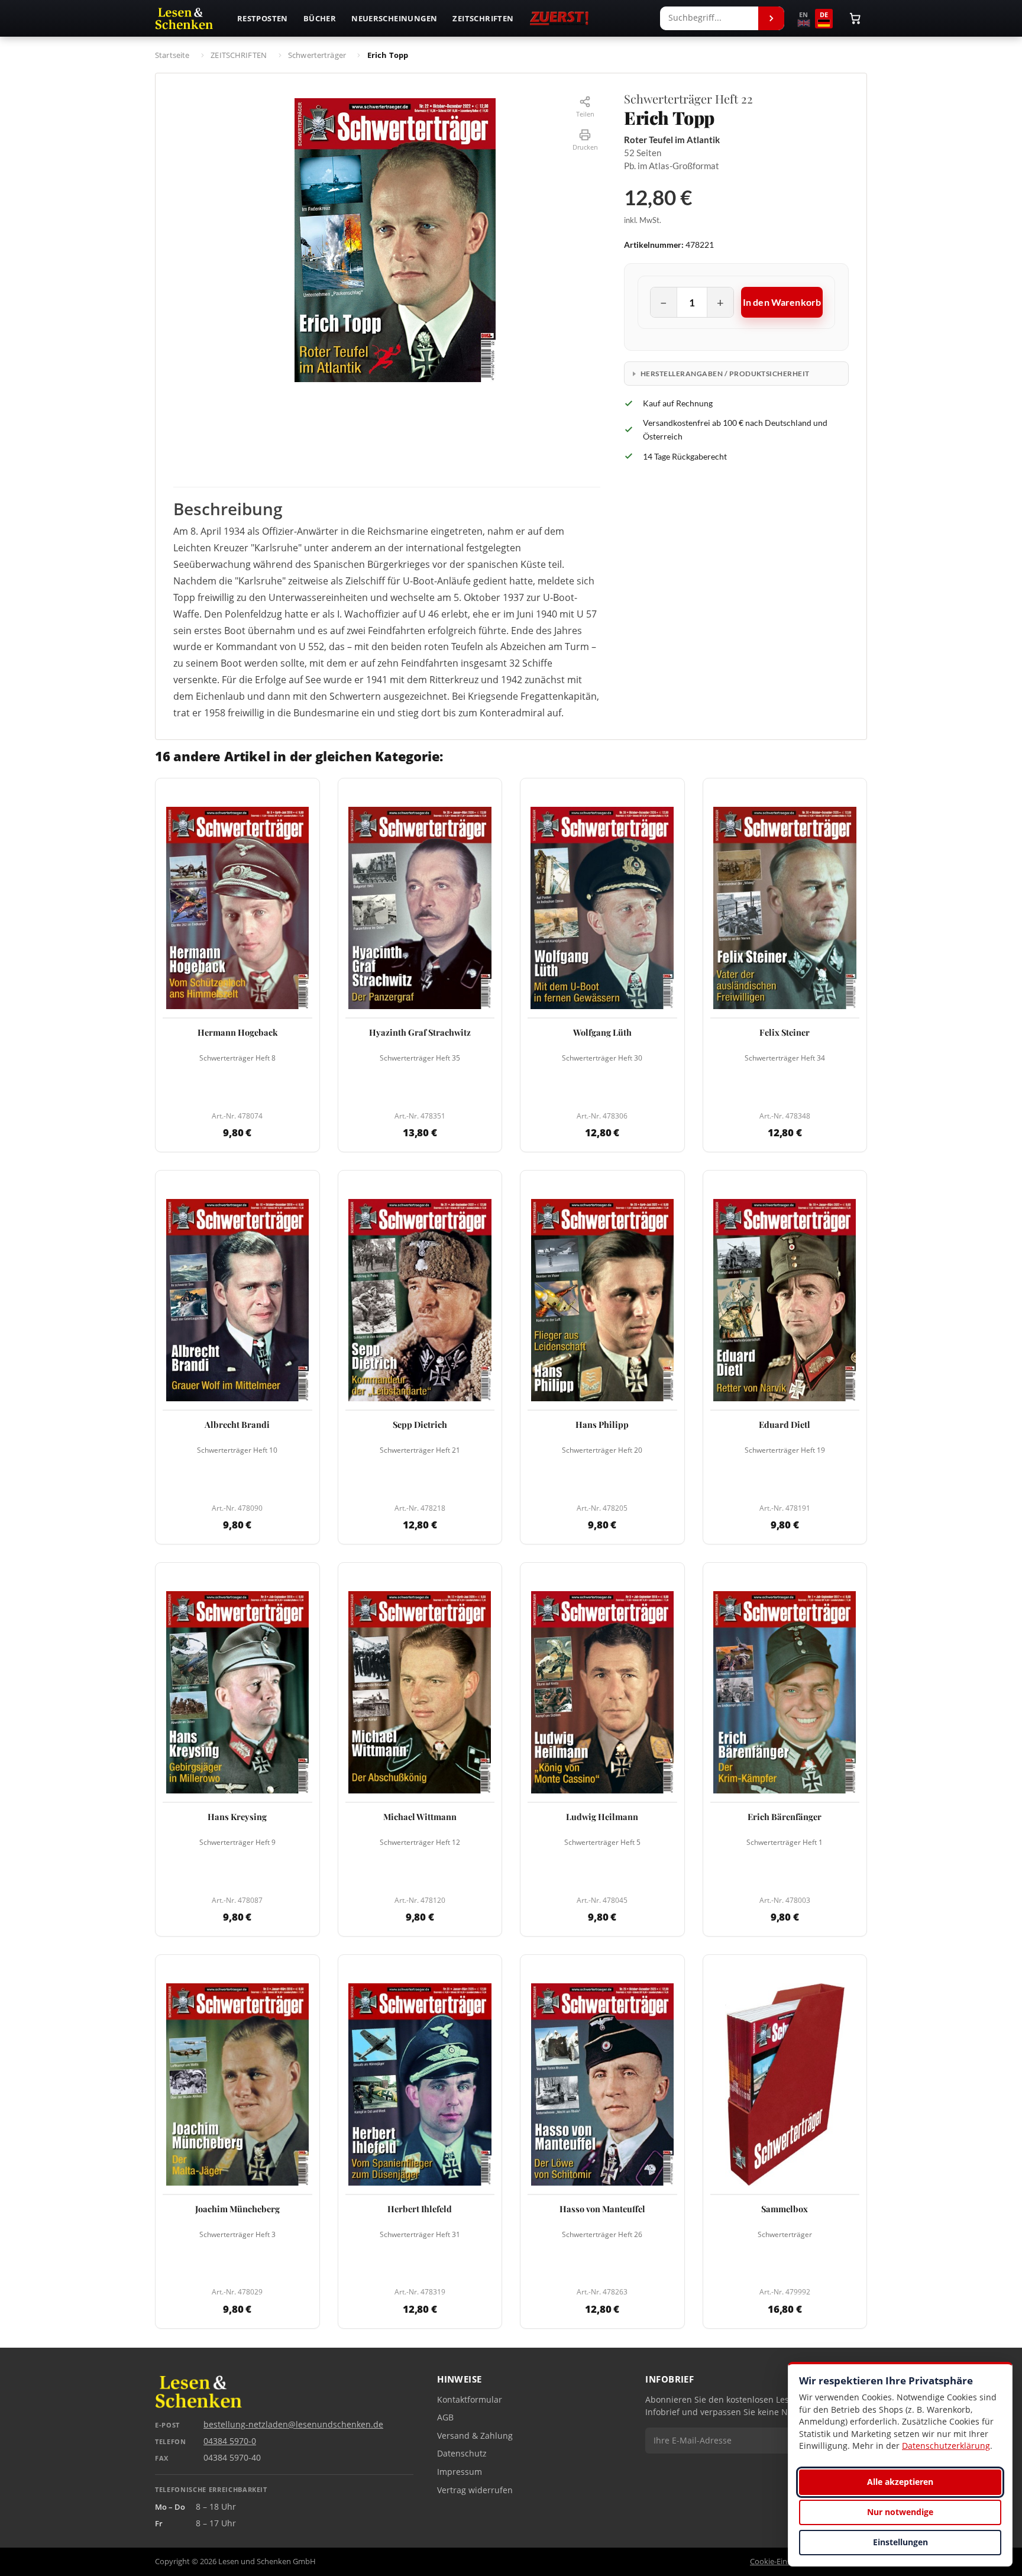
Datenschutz (462, 2454)
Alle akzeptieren (900, 2482)
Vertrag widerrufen (475, 2490)
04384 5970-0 (230, 2441)
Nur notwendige (900, 2512)
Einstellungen (900, 2542)
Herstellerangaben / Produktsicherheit (725, 374)
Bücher (320, 18)
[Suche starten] (771, 18)
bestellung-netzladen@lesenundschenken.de (293, 2425)
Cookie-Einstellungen (787, 2562)
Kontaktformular (470, 2400)
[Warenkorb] (855, 18)
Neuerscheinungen (394, 18)
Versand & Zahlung (475, 2436)
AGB (445, 2417)
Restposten (263, 18)
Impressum (460, 2472)
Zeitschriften (483, 18)
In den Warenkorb (782, 302)
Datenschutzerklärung (946, 2446)
